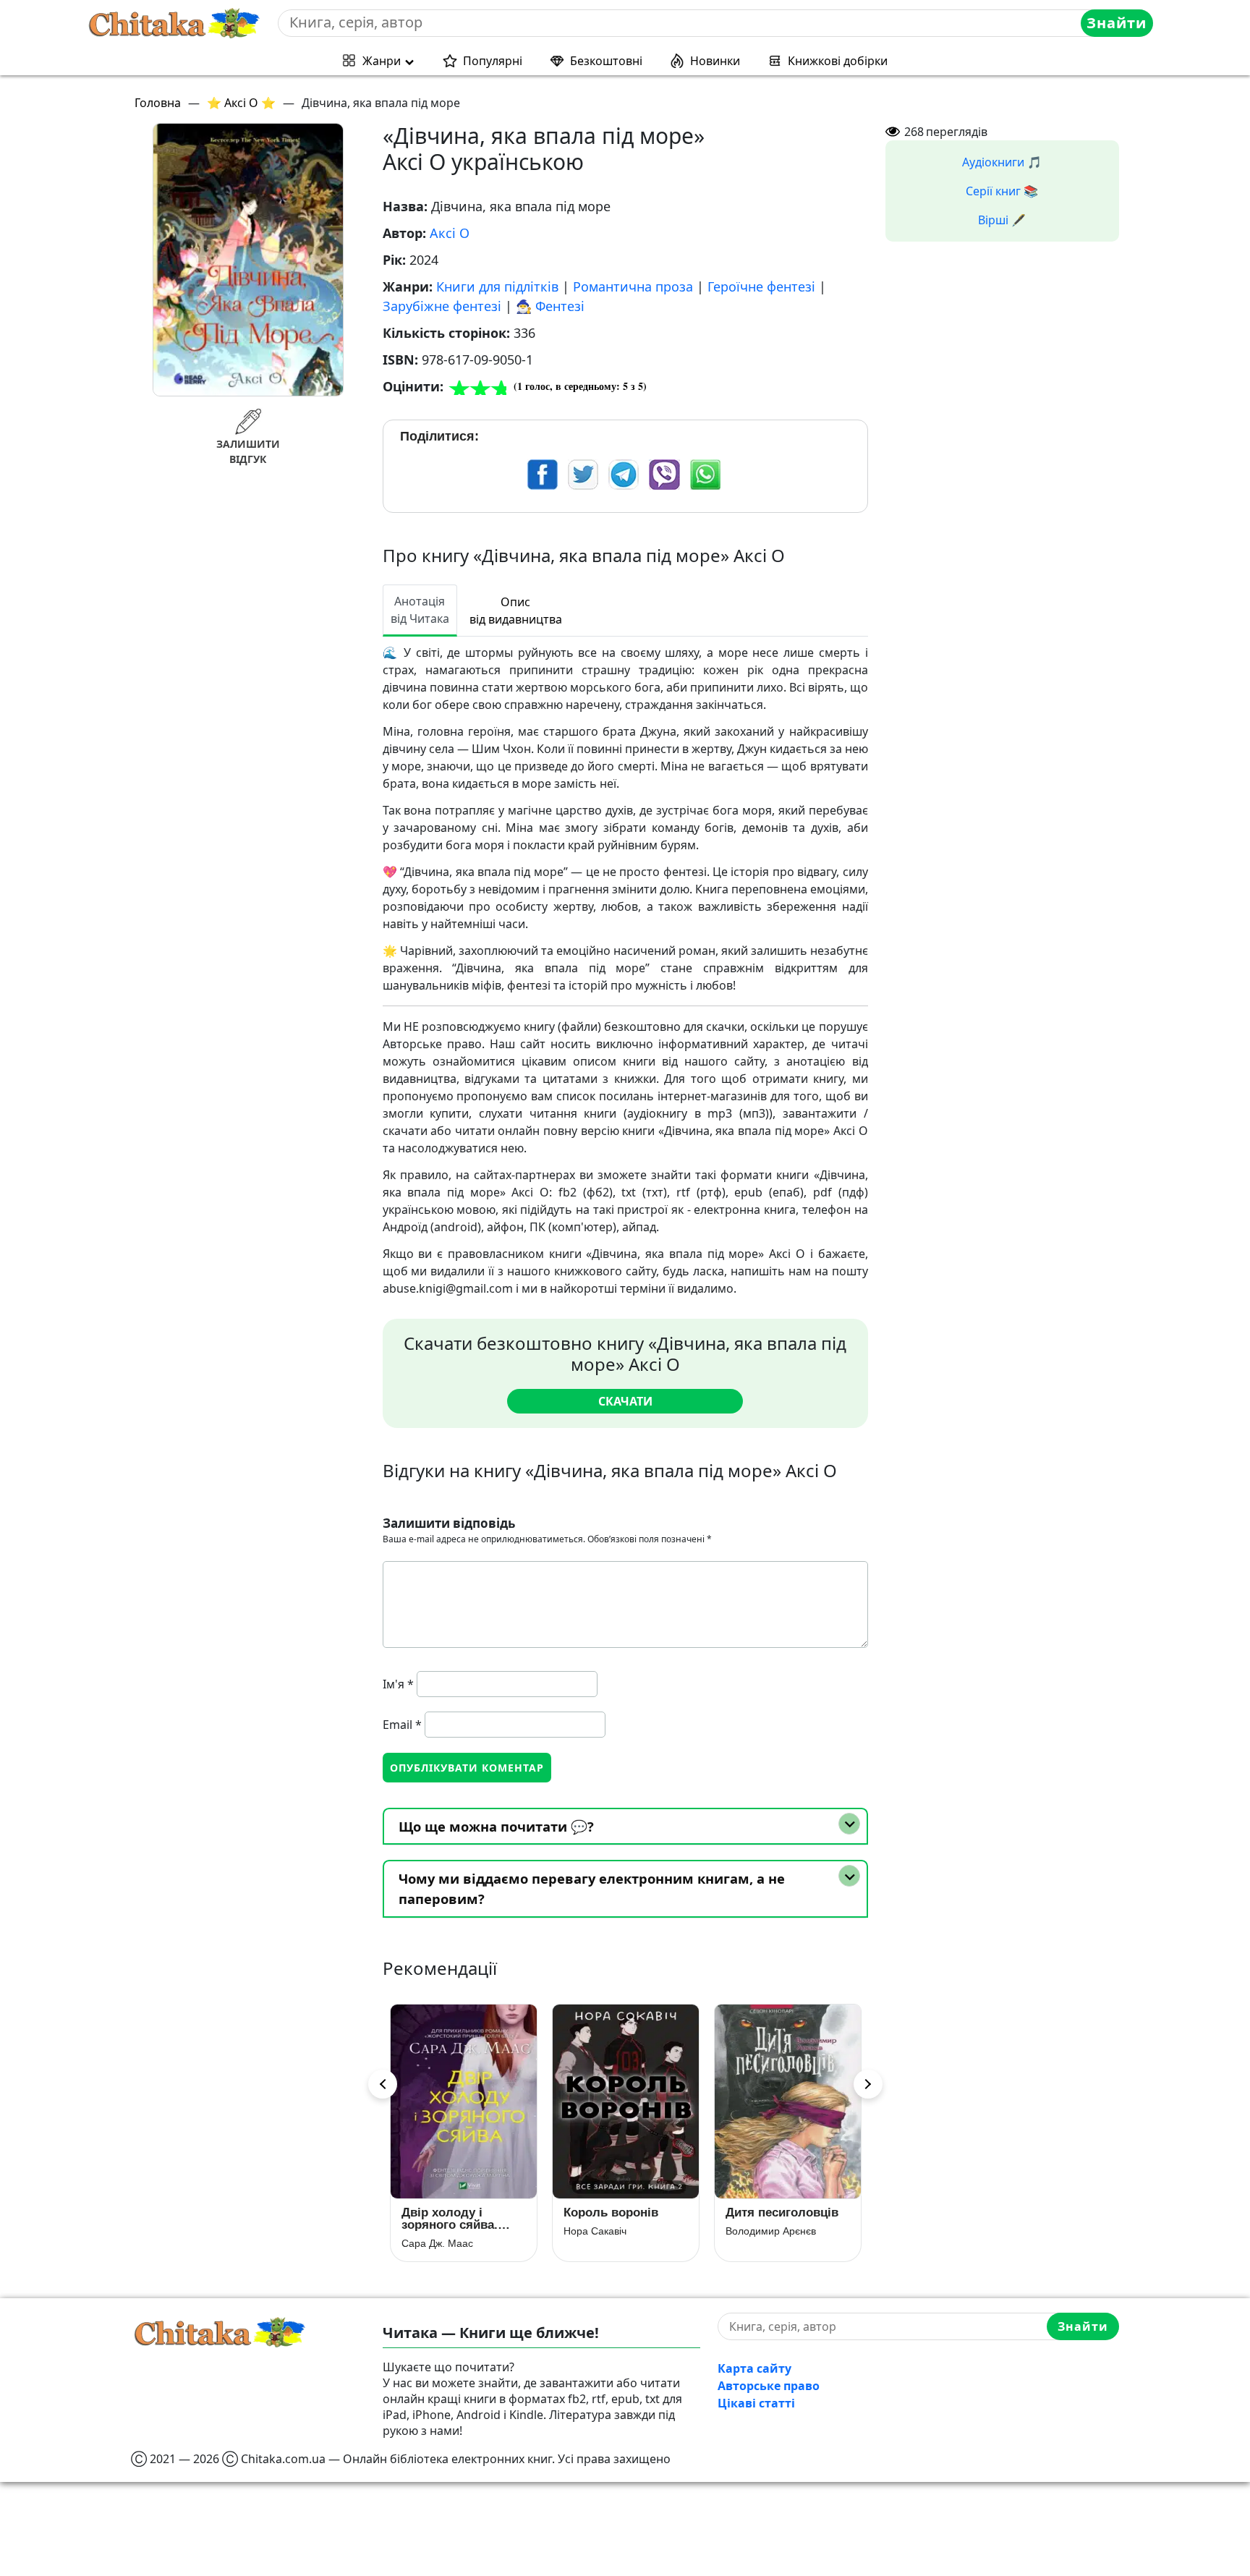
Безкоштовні (606, 61)
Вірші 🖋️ (1002, 220)
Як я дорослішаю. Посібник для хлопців (780, 2219)
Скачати (625, 1401)
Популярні (493, 61)
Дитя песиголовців (620, 2212)
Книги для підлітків (497, 286)
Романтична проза (633, 286)
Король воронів (449, 2212)
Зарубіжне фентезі (442, 306)
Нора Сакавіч (433, 2231)
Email (402, 1725)
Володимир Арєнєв (609, 2231)
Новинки (715, 61)
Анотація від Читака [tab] (420, 610)
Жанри (382, 61)
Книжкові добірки (838, 61)
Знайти (1117, 23)
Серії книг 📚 (1002, 191)
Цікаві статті (756, 2403)
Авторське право (769, 2386)
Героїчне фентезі (761, 286)
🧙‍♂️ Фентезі (550, 306)
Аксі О (450, 233)
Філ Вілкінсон (757, 2243)
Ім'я (398, 1684)
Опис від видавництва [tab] (516, 611)
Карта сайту (754, 2368)
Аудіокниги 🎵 (1002, 162)
